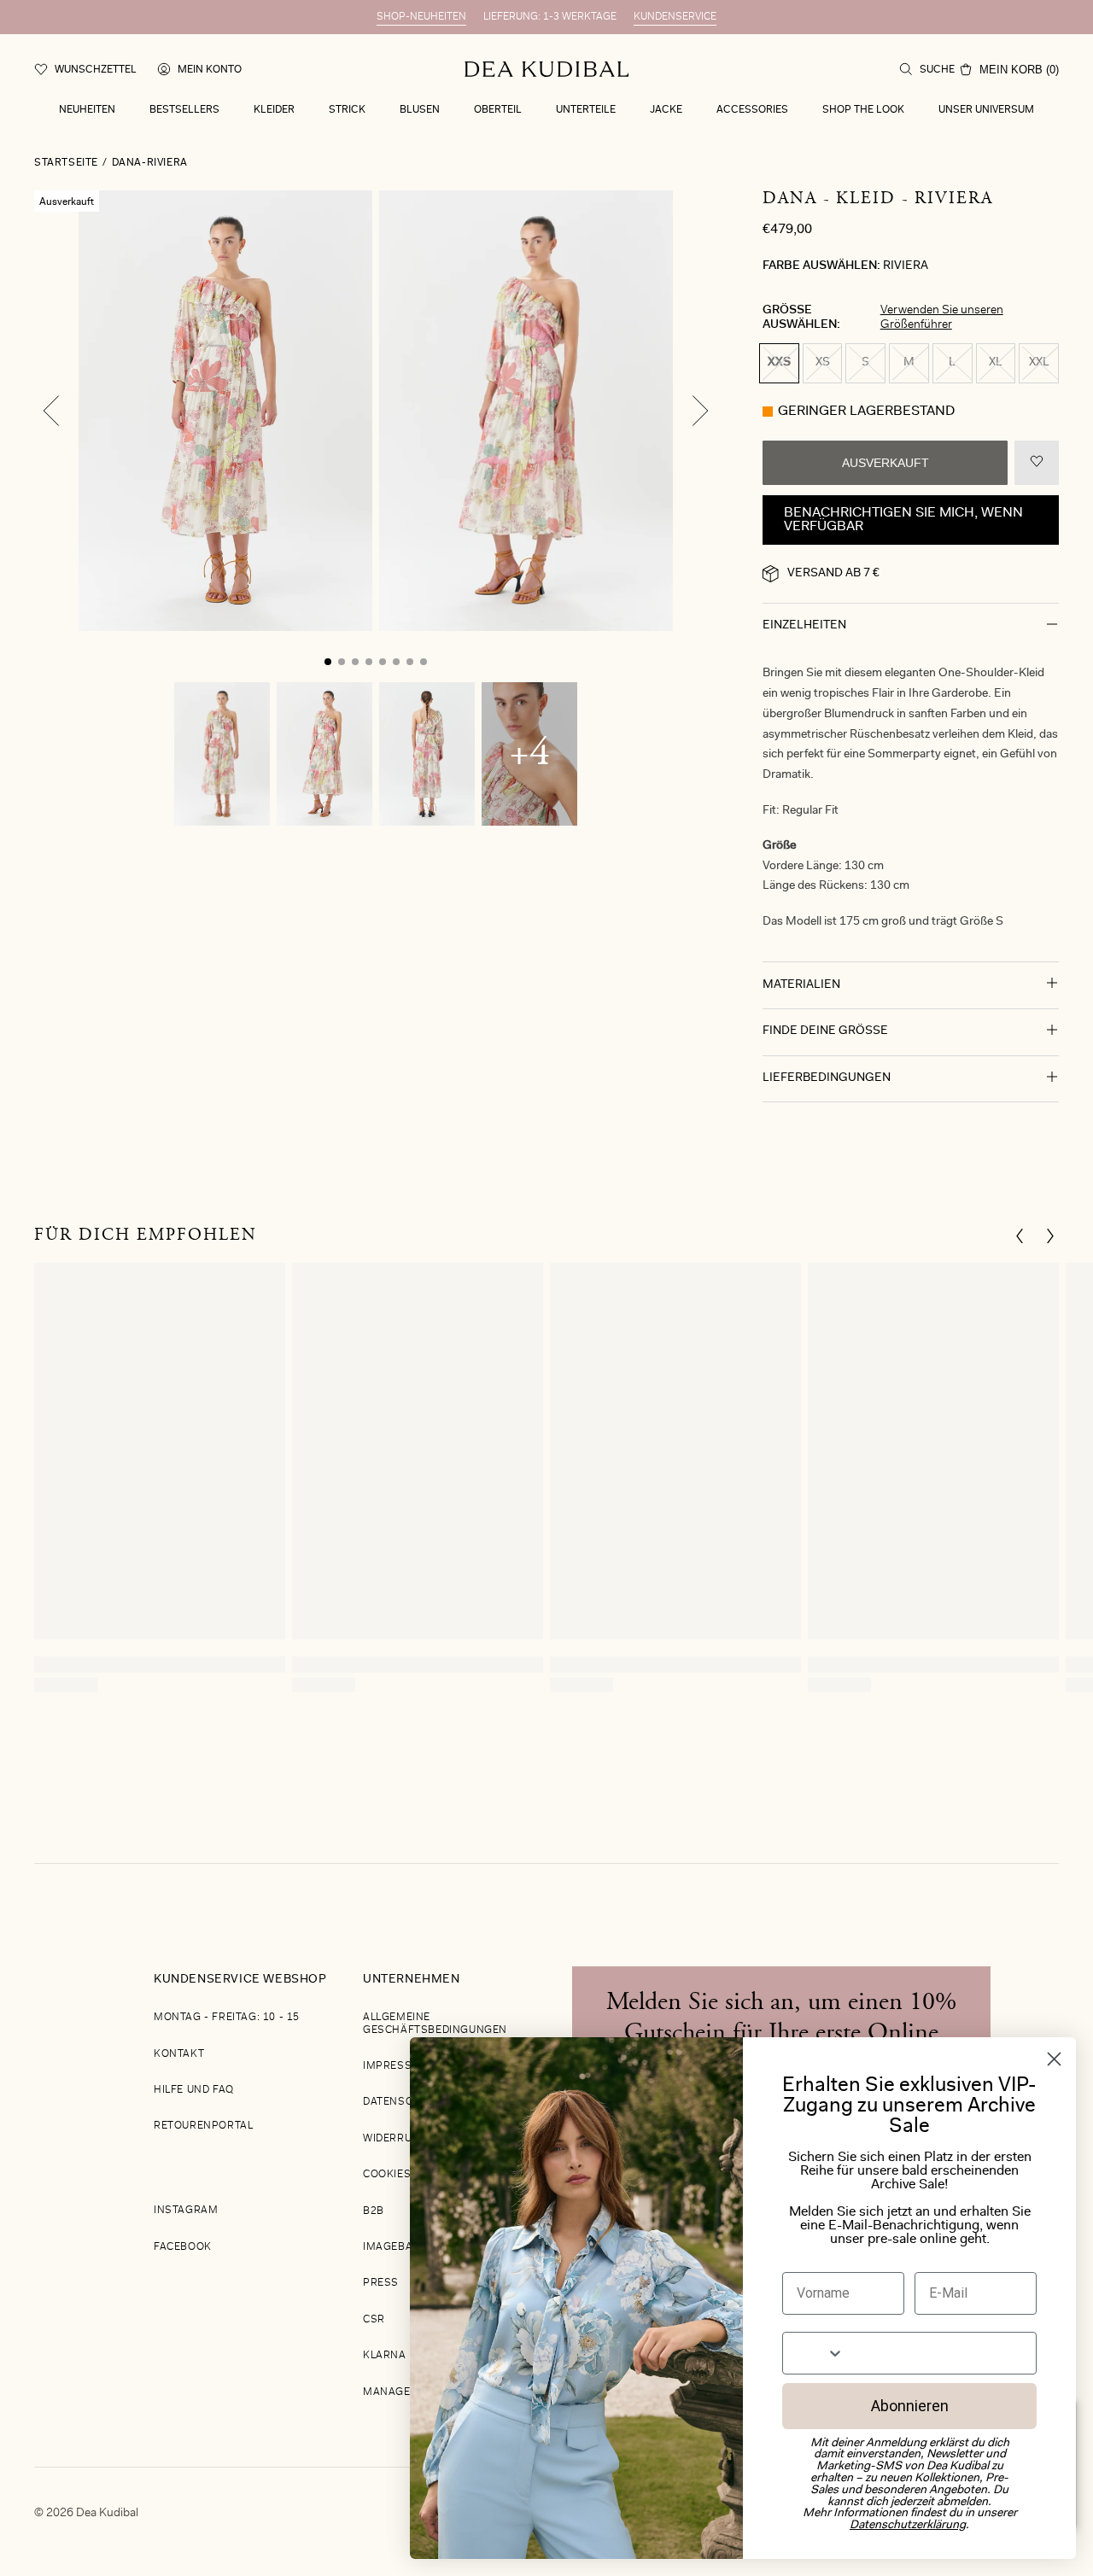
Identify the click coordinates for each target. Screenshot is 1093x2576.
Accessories (752, 110)
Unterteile (586, 110)
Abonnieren (910, 2406)
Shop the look (863, 110)
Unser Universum (986, 110)
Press (381, 2283)
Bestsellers (184, 110)
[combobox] (814, 2353)
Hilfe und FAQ (194, 2090)
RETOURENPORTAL (203, 2126)
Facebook (183, 2247)
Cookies (387, 2175)
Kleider (274, 110)
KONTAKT (179, 2054)
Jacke (666, 110)
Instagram (186, 2211)
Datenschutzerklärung (908, 2526)
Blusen (420, 110)
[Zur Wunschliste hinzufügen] (1037, 463)
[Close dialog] (1054, 2059)
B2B (374, 2211)
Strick (347, 110)
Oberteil (498, 110)
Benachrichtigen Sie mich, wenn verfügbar (903, 520)
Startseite (66, 163)
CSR (374, 2320)
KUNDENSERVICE (675, 17)
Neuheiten (87, 110)
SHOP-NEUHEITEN (421, 17)
